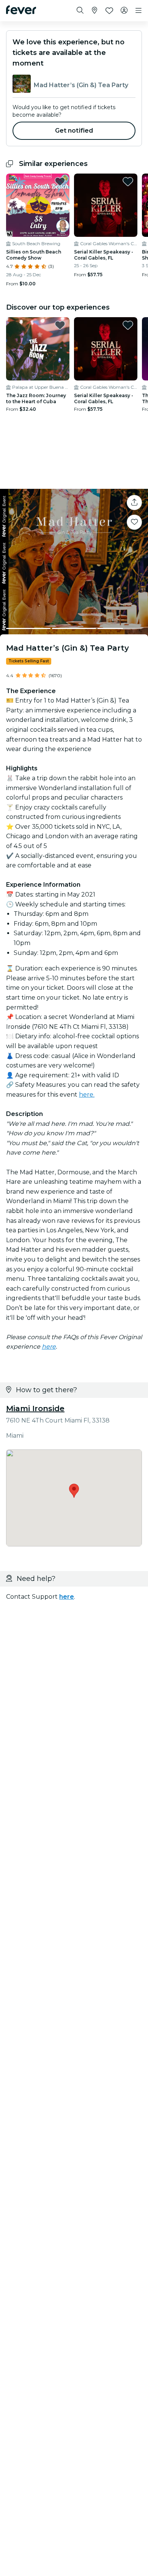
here (49, 1347)
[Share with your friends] (134, 502)
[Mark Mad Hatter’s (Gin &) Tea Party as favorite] (134, 522)
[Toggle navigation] (139, 11)
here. (87, 1095)
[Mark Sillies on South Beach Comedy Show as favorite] (60, 182)
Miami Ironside (35, 1409)
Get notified (74, 131)
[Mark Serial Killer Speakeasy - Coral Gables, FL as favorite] (128, 182)
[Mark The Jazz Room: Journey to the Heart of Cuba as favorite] (60, 325)
